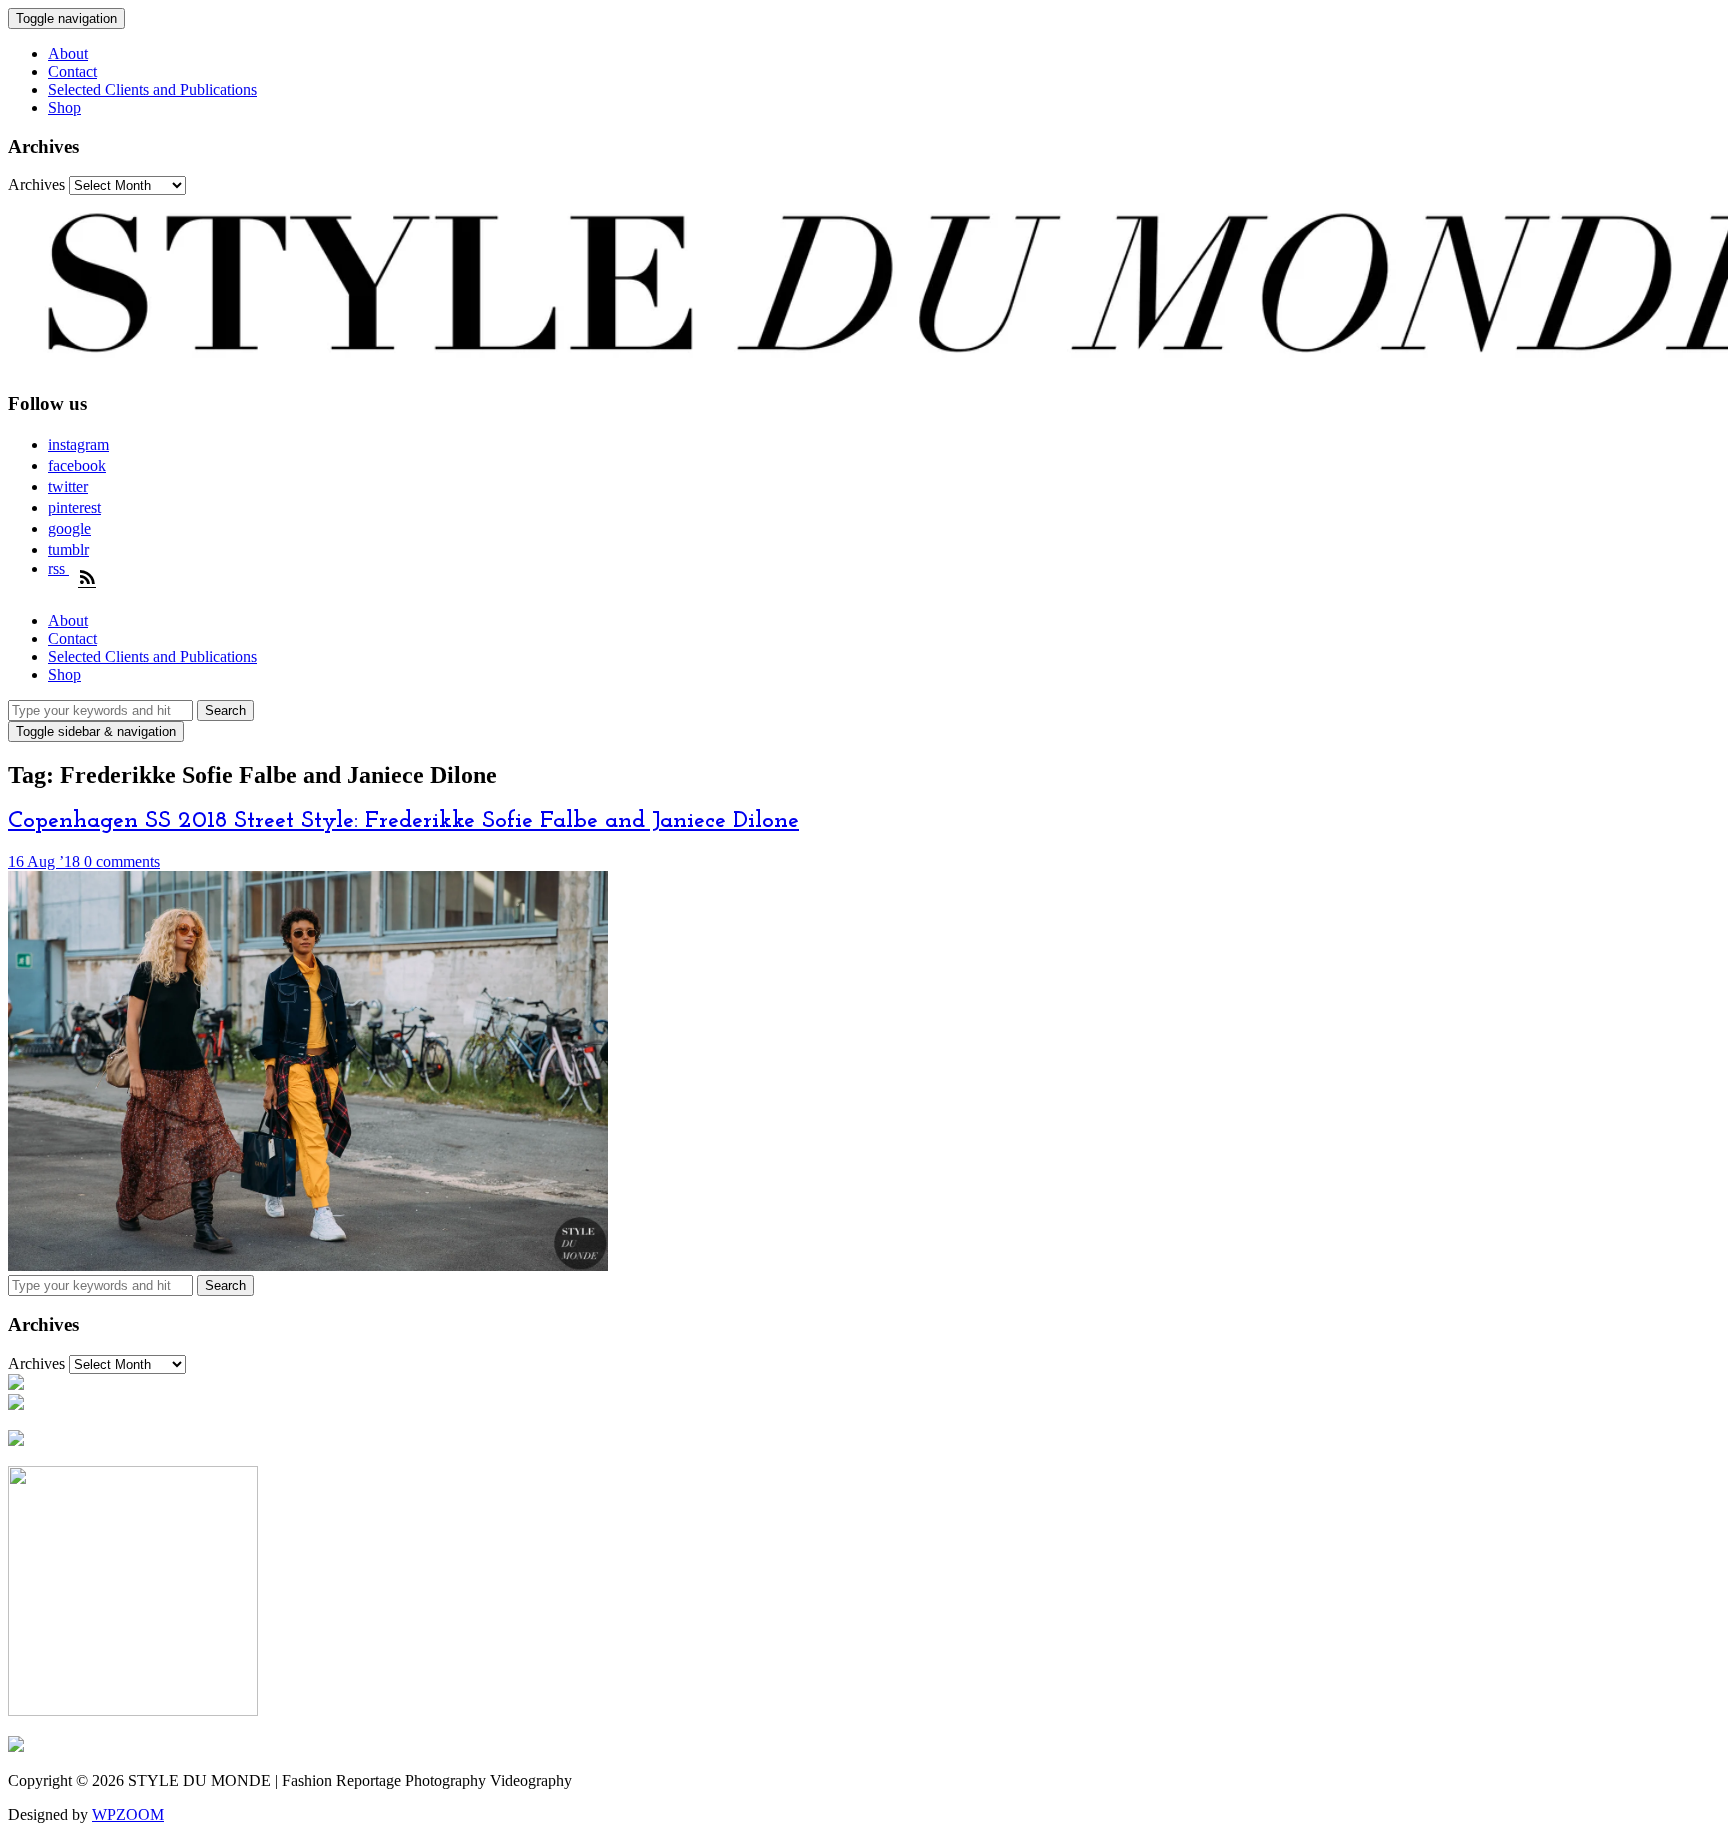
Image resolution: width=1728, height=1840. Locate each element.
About (68, 53)
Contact (72, 71)
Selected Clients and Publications (152, 89)
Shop (64, 107)
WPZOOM (128, 1814)
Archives (36, 184)
